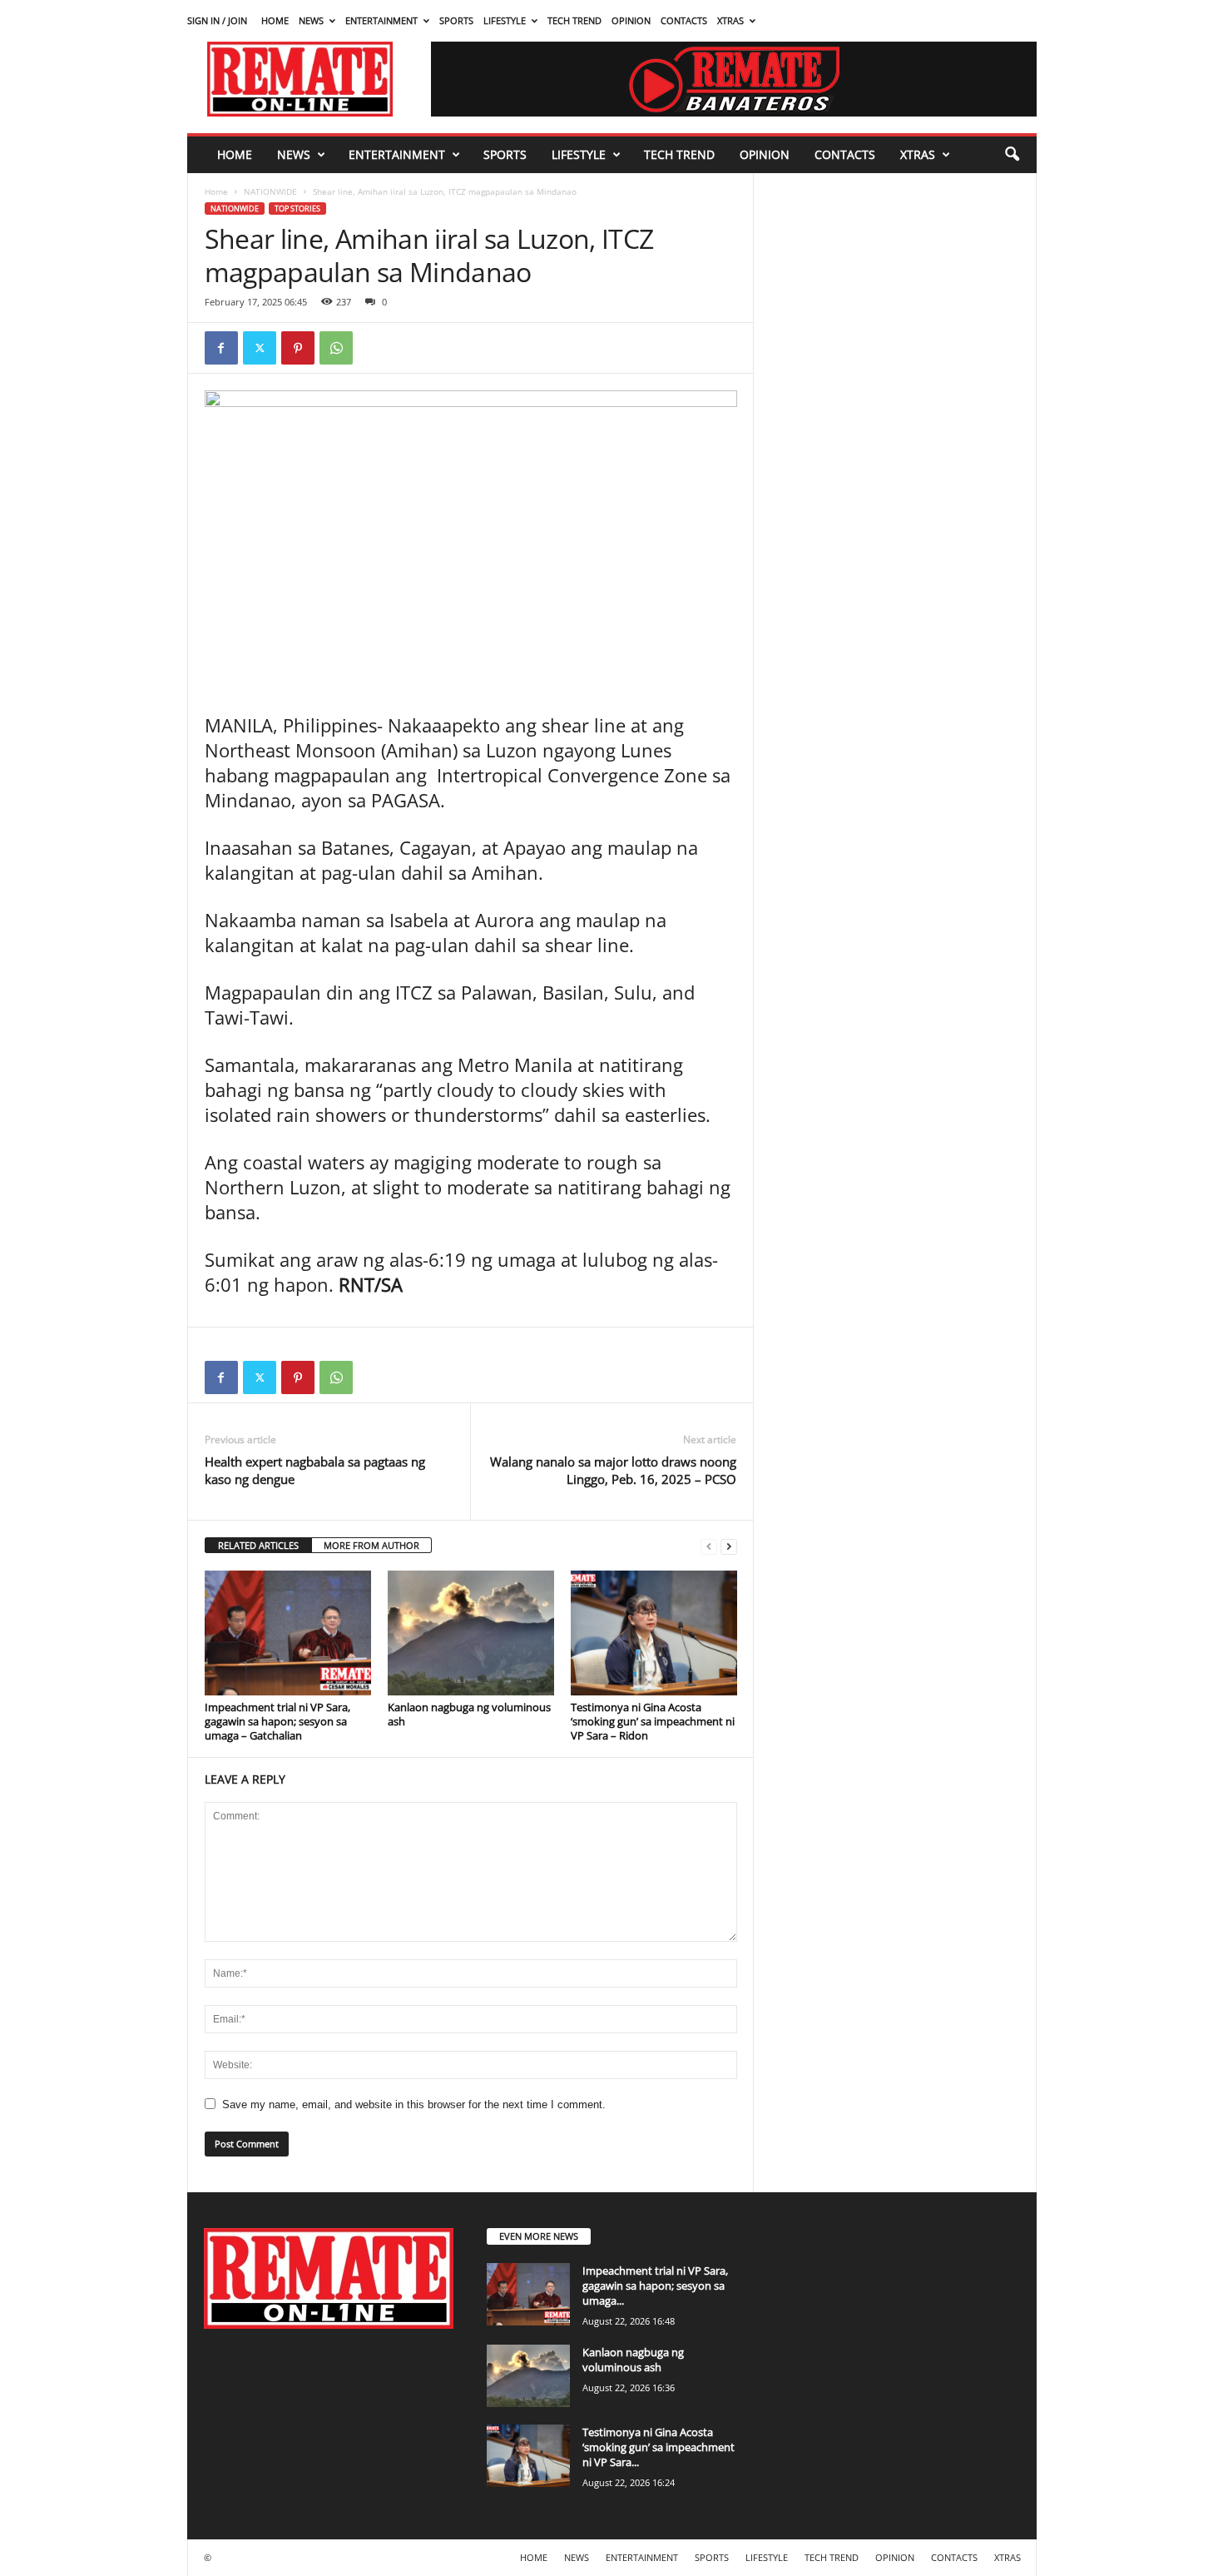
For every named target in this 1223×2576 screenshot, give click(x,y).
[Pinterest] (298, 348)
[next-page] (729, 1546)
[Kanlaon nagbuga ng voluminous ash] (471, 1633)
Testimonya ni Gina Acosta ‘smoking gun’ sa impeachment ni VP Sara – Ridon (653, 1721)
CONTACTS (684, 20)
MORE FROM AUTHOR (371, 1545)
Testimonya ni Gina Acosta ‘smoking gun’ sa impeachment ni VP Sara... (659, 2447)
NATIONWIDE (270, 191)
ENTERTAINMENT (381, 20)
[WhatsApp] (336, 348)
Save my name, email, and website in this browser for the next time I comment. (414, 2104)
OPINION (631, 20)
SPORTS (456, 20)
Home (216, 191)
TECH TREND (574, 20)
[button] (1012, 155)
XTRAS (730, 20)
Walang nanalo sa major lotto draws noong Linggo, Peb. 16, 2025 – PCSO (613, 1470)
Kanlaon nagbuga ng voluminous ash (469, 1714)
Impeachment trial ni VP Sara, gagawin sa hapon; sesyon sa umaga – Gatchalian (277, 1721)
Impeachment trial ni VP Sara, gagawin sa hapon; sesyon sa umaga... (655, 2286)
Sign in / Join (217, 20)
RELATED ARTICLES (258, 1545)
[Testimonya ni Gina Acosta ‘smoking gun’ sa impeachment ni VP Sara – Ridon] (654, 1633)
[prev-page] (709, 1546)
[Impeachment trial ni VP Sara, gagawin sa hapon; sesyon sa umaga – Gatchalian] (288, 1633)
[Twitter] (260, 348)
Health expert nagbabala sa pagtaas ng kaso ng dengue (315, 1470)
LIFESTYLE (505, 20)
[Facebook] (221, 348)
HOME (275, 20)
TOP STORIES (297, 208)
